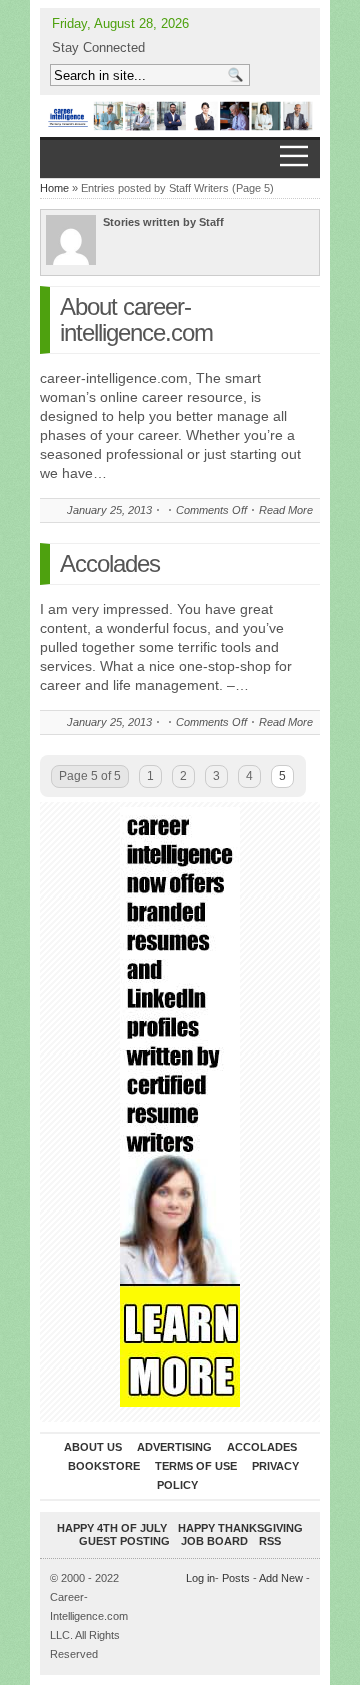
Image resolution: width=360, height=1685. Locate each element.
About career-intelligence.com (136, 319)
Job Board (214, 1541)
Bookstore (104, 1466)
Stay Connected (98, 47)
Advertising (174, 1447)
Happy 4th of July (112, 1528)
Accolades (110, 563)
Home (54, 188)
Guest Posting (124, 1541)
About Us (93, 1447)
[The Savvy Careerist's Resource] (180, 116)
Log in (200, 1578)
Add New (281, 1578)
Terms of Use (196, 1466)
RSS (270, 1541)
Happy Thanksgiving (240, 1528)
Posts (236, 1578)
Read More (286, 510)
